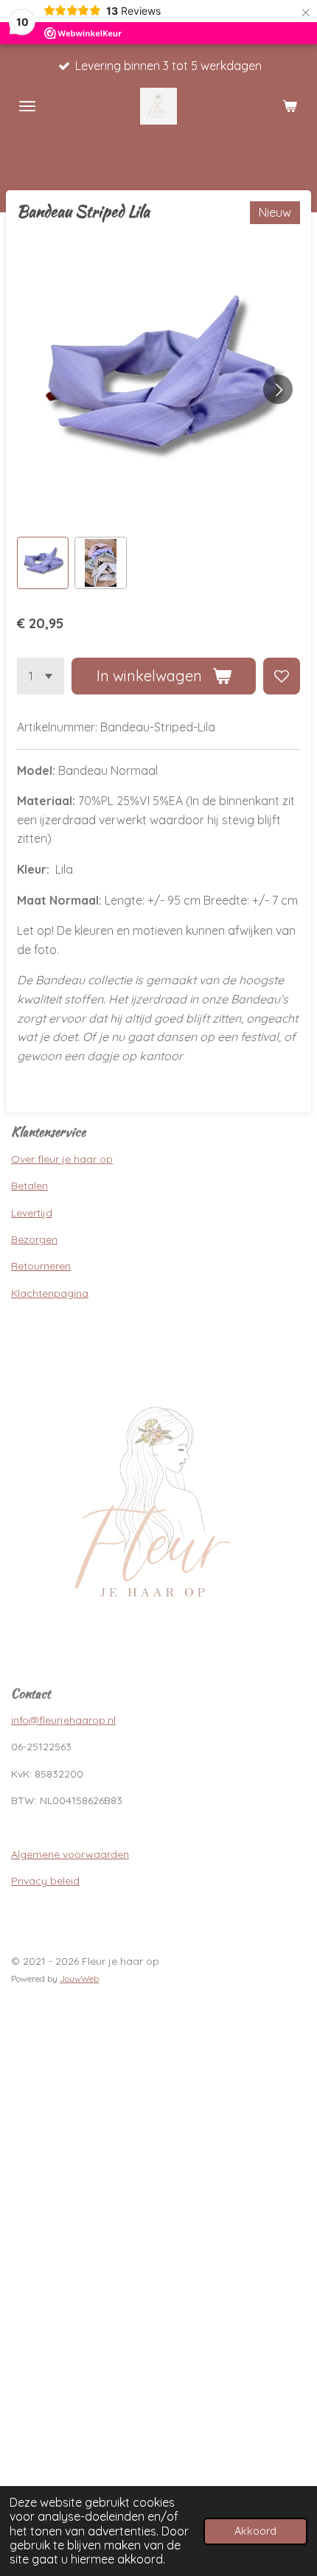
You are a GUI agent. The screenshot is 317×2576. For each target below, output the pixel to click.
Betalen (29, 1186)
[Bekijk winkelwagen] (290, 106)
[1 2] (41, 676)
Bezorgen (34, 1239)
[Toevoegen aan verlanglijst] (282, 676)
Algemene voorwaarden (70, 1854)
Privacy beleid (45, 1881)
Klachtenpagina (50, 1293)
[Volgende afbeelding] (278, 389)
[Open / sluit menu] (27, 106)
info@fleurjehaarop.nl (63, 1720)
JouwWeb (79, 1978)
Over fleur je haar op (62, 1159)
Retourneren (41, 1266)
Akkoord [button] (255, 2531)
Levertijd (32, 1213)
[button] (43, 563)
